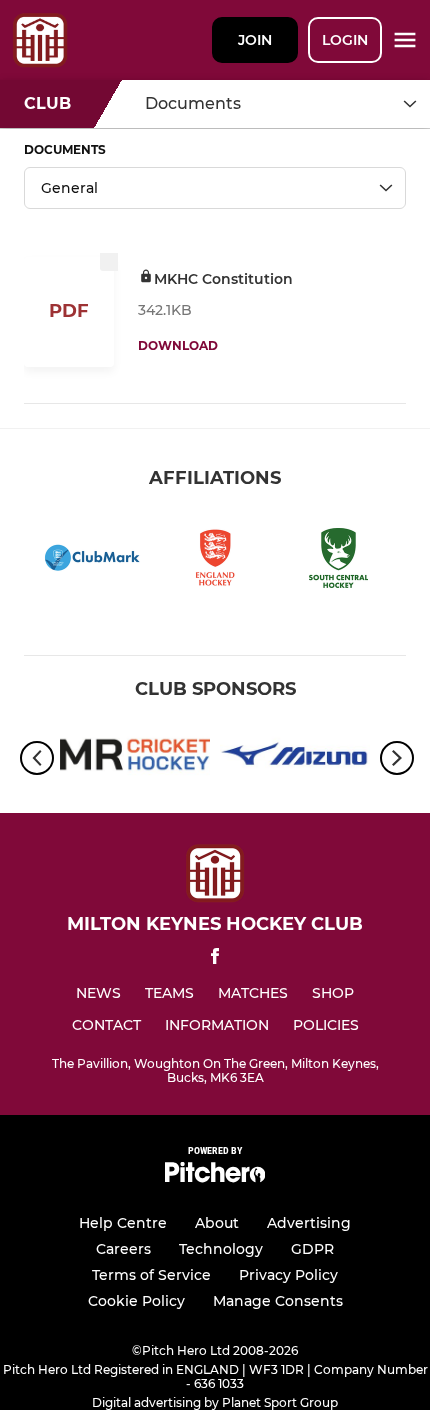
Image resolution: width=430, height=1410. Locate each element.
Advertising (309, 1223)
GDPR (312, 1249)
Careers (123, 1249)
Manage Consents (278, 1301)
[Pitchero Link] (215, 1177)
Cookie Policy (136, 1301)
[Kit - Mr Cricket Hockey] (135, 758)
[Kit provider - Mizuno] (295, 758)
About (217, 1223)
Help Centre (123, 1223)
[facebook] (215, 959)
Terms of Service (151, 1275)
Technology (221, 1249)
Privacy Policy (288, 1275)
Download (178, 345)
